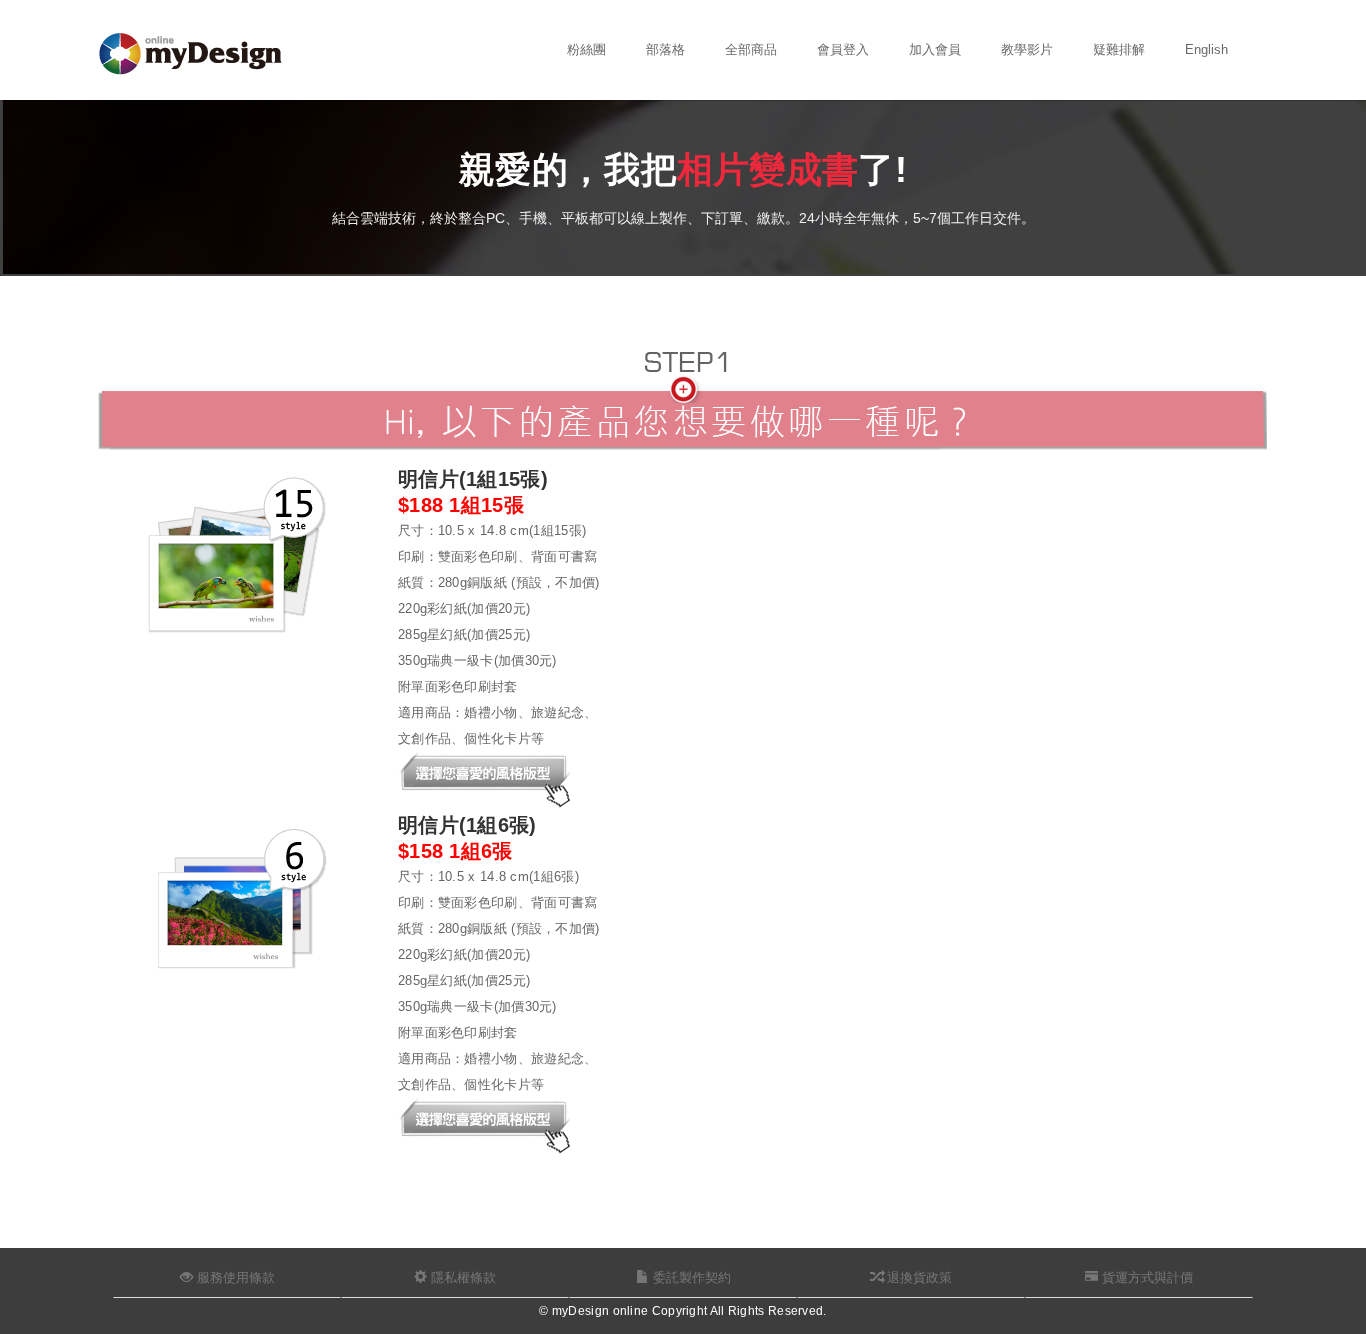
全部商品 (751, 49)
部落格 (665, 49)
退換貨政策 (917, 1277)
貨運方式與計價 (1145, 1277)
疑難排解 (1119, 49)
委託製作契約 (690, 1277)
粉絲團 (586, 49)
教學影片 (1027, 49)
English (1206, 49)
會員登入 (843, 49)
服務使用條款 (234, 1277)
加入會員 (935, 49)
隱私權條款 (461, 1277)
